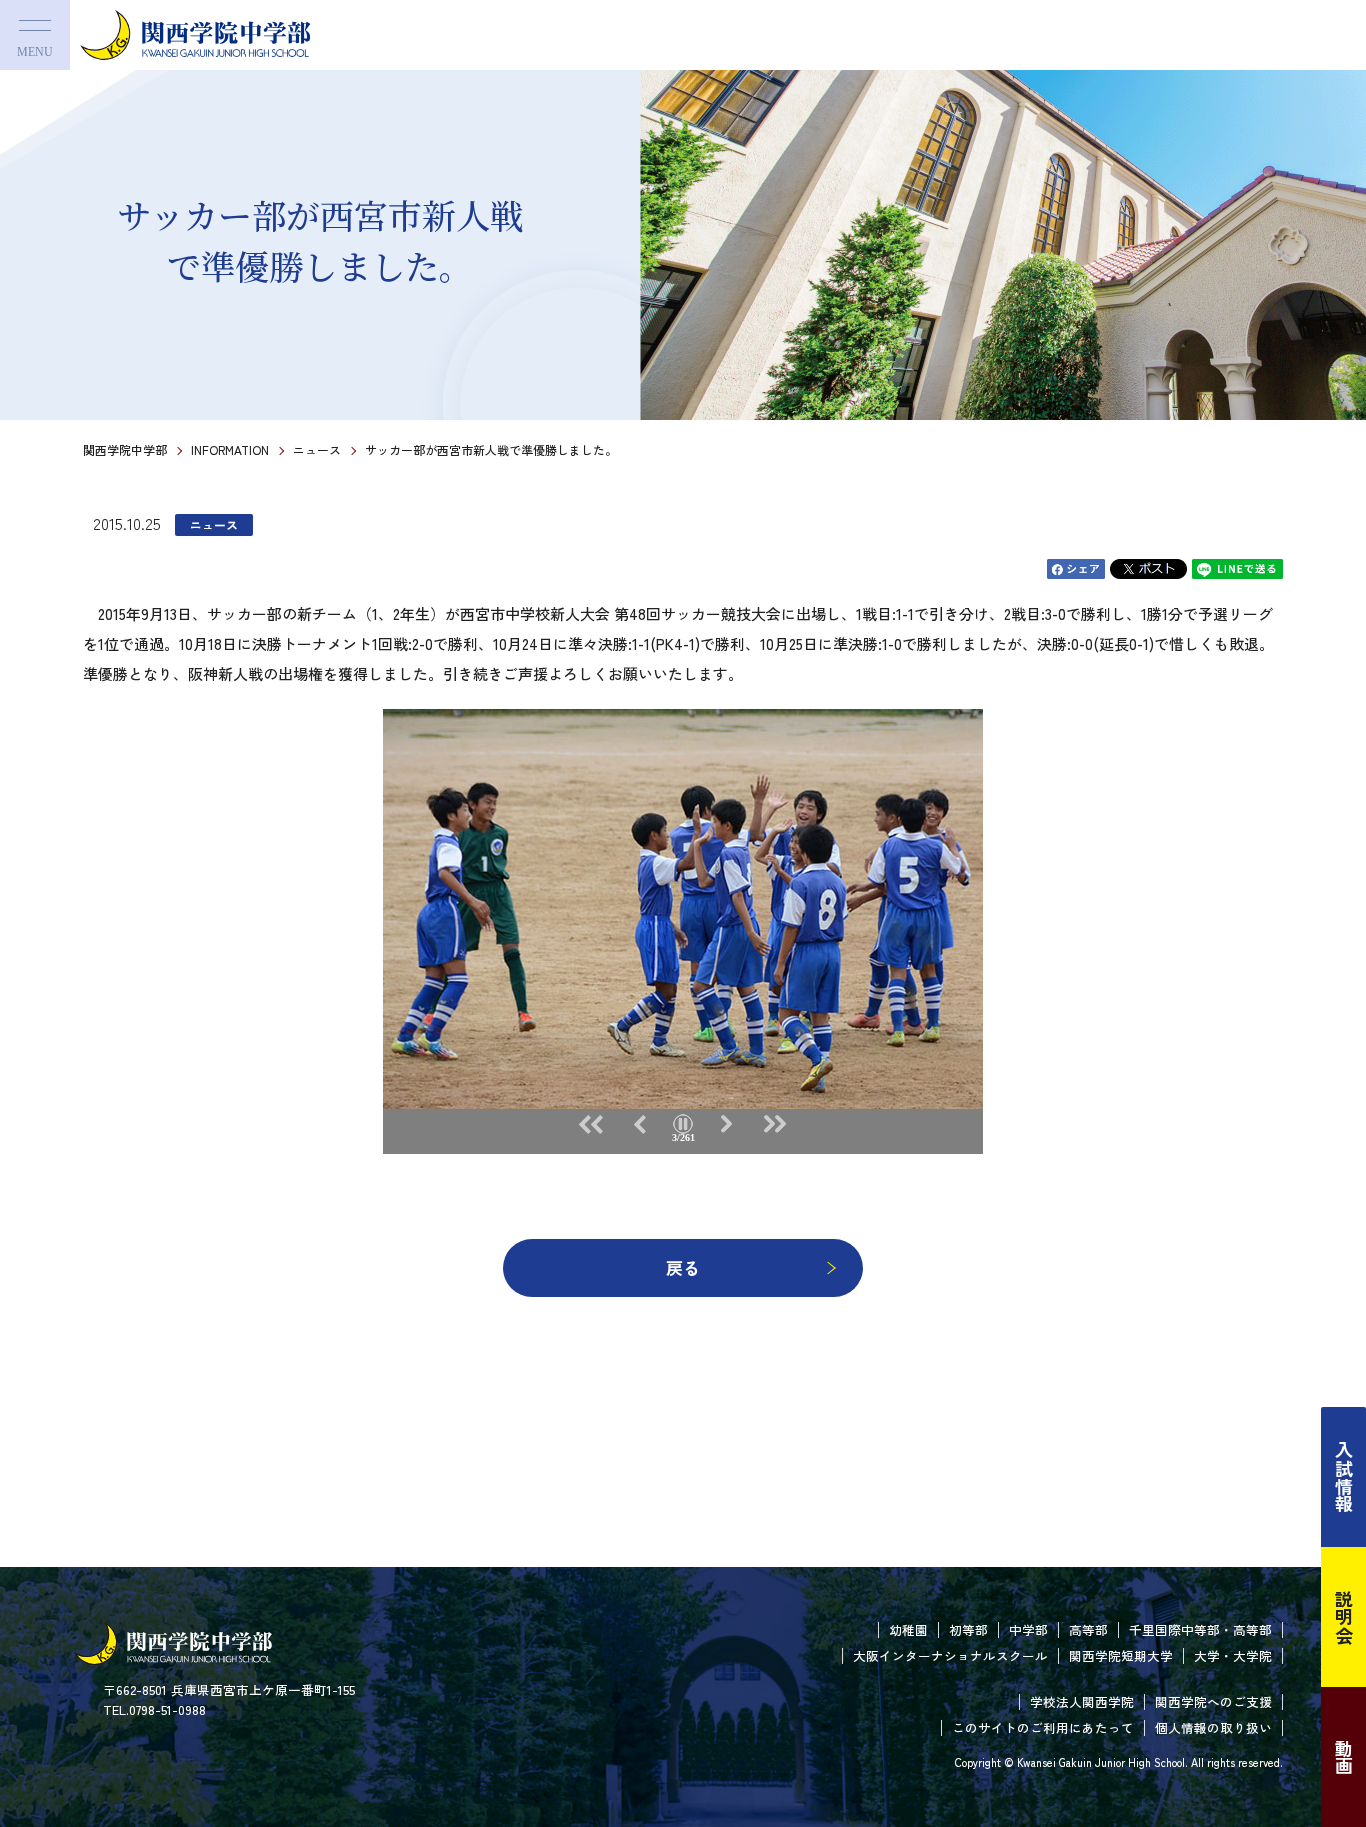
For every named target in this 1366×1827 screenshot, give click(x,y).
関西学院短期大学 (1121, 1655)
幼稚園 (908, 1629)
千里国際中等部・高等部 (1200, 1629)
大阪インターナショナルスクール (950, 1655)
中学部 (1028, 1629)
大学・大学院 (1233, 1655)
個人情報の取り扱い (1213, 1727)
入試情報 (1344, 1477)
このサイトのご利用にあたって (1043, 1727)
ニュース (317, 449)
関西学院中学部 (125, 449)
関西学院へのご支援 (1213, 1701)
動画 (1344, 1757)
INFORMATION (230, 449)
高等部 (1088, 1629)
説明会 (1344, 1617)
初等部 (968, 1629)
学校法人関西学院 (1082, 1701)
